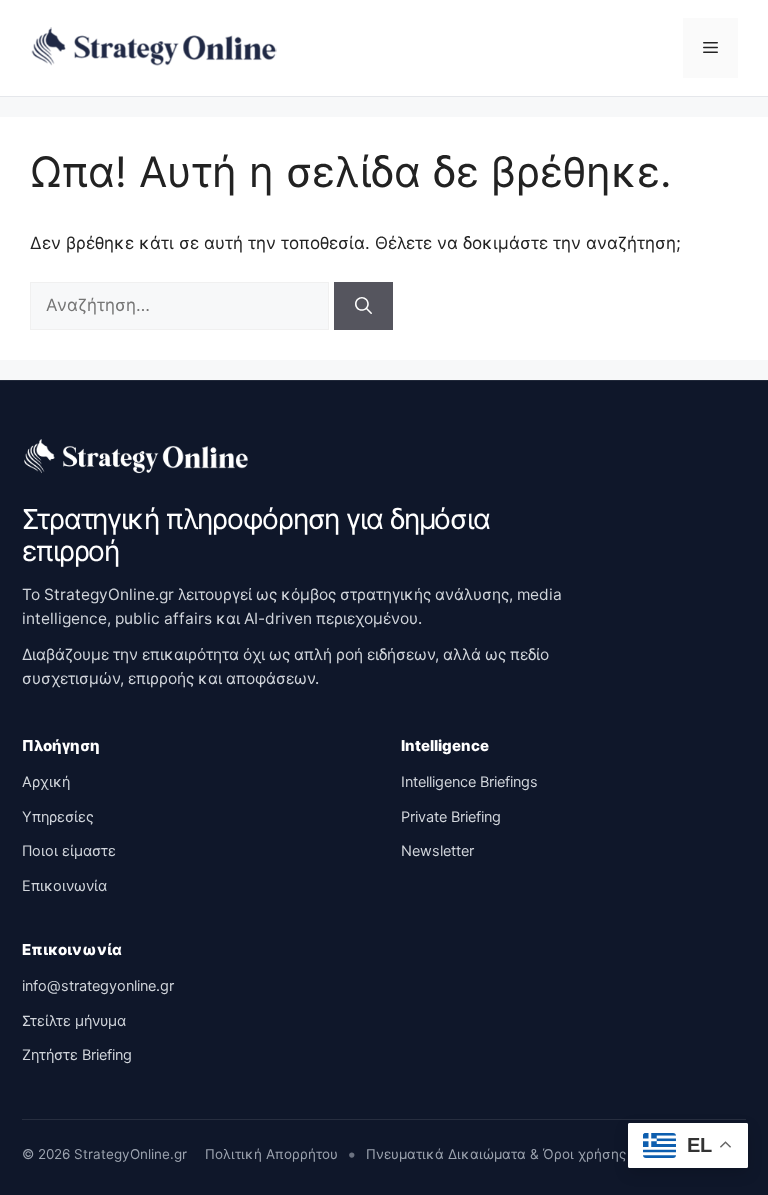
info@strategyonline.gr (98, 986)
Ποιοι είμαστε (69, 851)
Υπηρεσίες (58, 817)
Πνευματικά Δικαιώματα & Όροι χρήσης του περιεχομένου (556, 1154)
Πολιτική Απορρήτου (271, 1154)
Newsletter (437, 851)
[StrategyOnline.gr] (137, 457)
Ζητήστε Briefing (77, 1055)
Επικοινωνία (64, 886)
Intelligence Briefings (469, 782)
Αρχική (46, 782)
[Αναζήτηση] (363, 306)
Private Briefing (451, 817)
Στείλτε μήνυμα (74, 1021)
